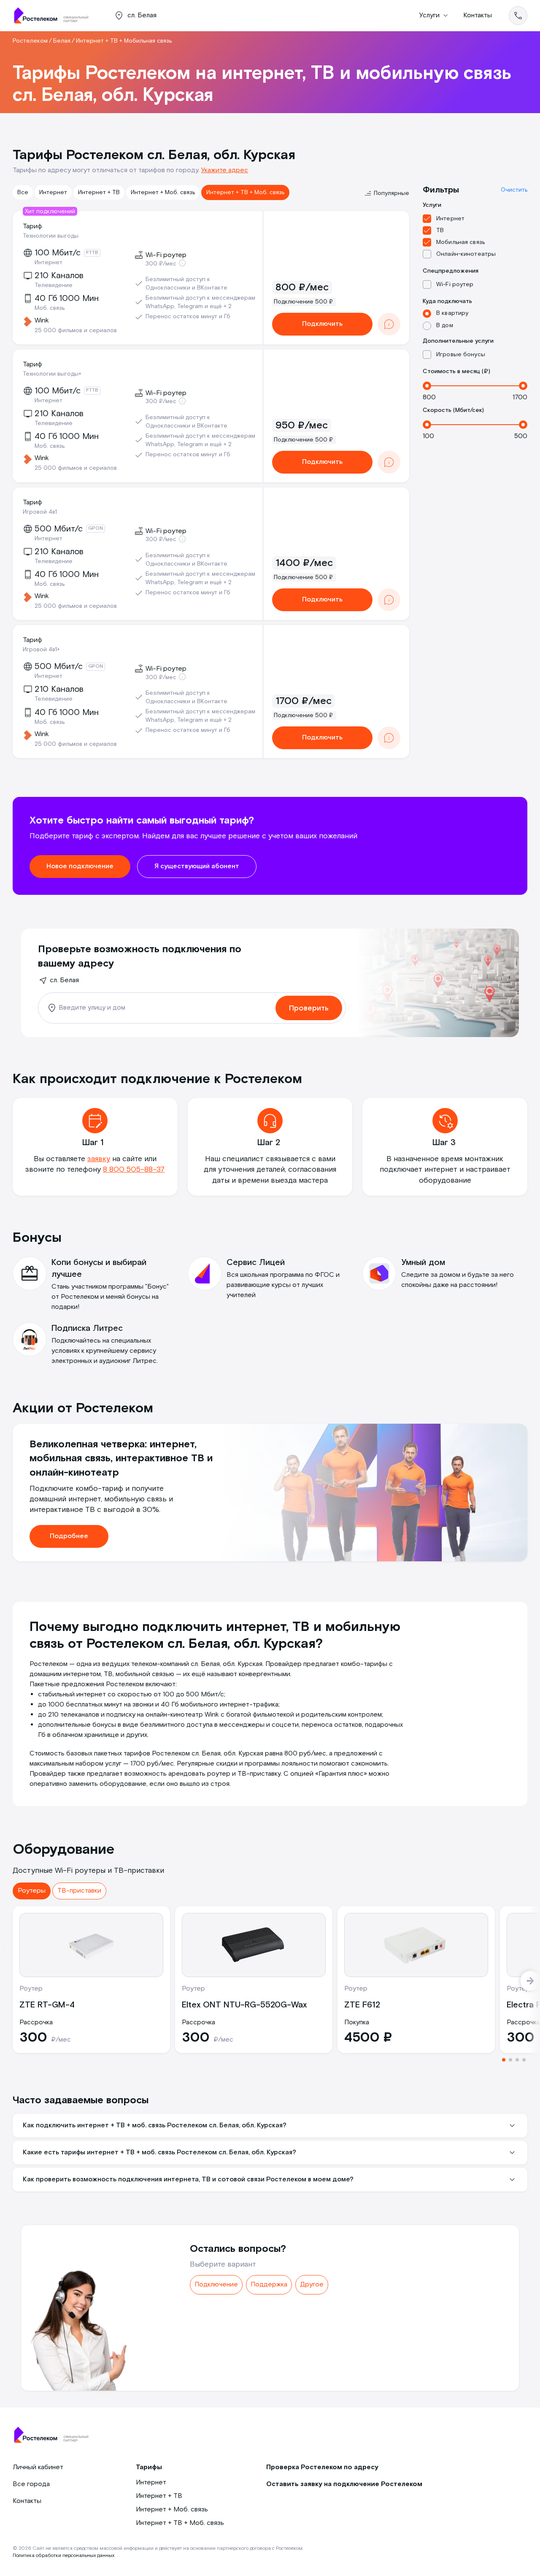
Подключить (322, 324)
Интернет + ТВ (99, 192)
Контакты (478, 15)
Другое (312, 2285)
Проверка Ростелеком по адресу (322, 2467)
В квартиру (452, 313)
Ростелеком (30, 41)
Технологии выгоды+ (52, 374)
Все (23, 192)
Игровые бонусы (461, 355)
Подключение (216, 2285)
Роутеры (32, 1891)
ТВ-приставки (79, 1891)
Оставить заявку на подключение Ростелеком (344, 2484)
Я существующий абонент (197, 866)
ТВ (440, 230)
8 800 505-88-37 (134, 1169)
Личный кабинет (38, 2467)
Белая (62, 41)
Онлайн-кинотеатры (466, 254)
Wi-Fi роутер (455, 284)
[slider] (427, 386)
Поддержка (269, 2285)
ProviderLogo (55, 16)
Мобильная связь (460, 242)
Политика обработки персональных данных (63, 2556)
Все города (31, 2484)
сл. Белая (64, 980)
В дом (445, 325)
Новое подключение (80, 866)
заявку (99, 1159)
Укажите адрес (225, 170)
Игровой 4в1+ (41, 650)
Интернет (53, 192)
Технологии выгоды (51, 236)
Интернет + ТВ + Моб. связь (245, 192)
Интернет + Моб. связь (163, 192)
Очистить (514, 190)
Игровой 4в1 (40, 512)
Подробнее (69, 1536)
